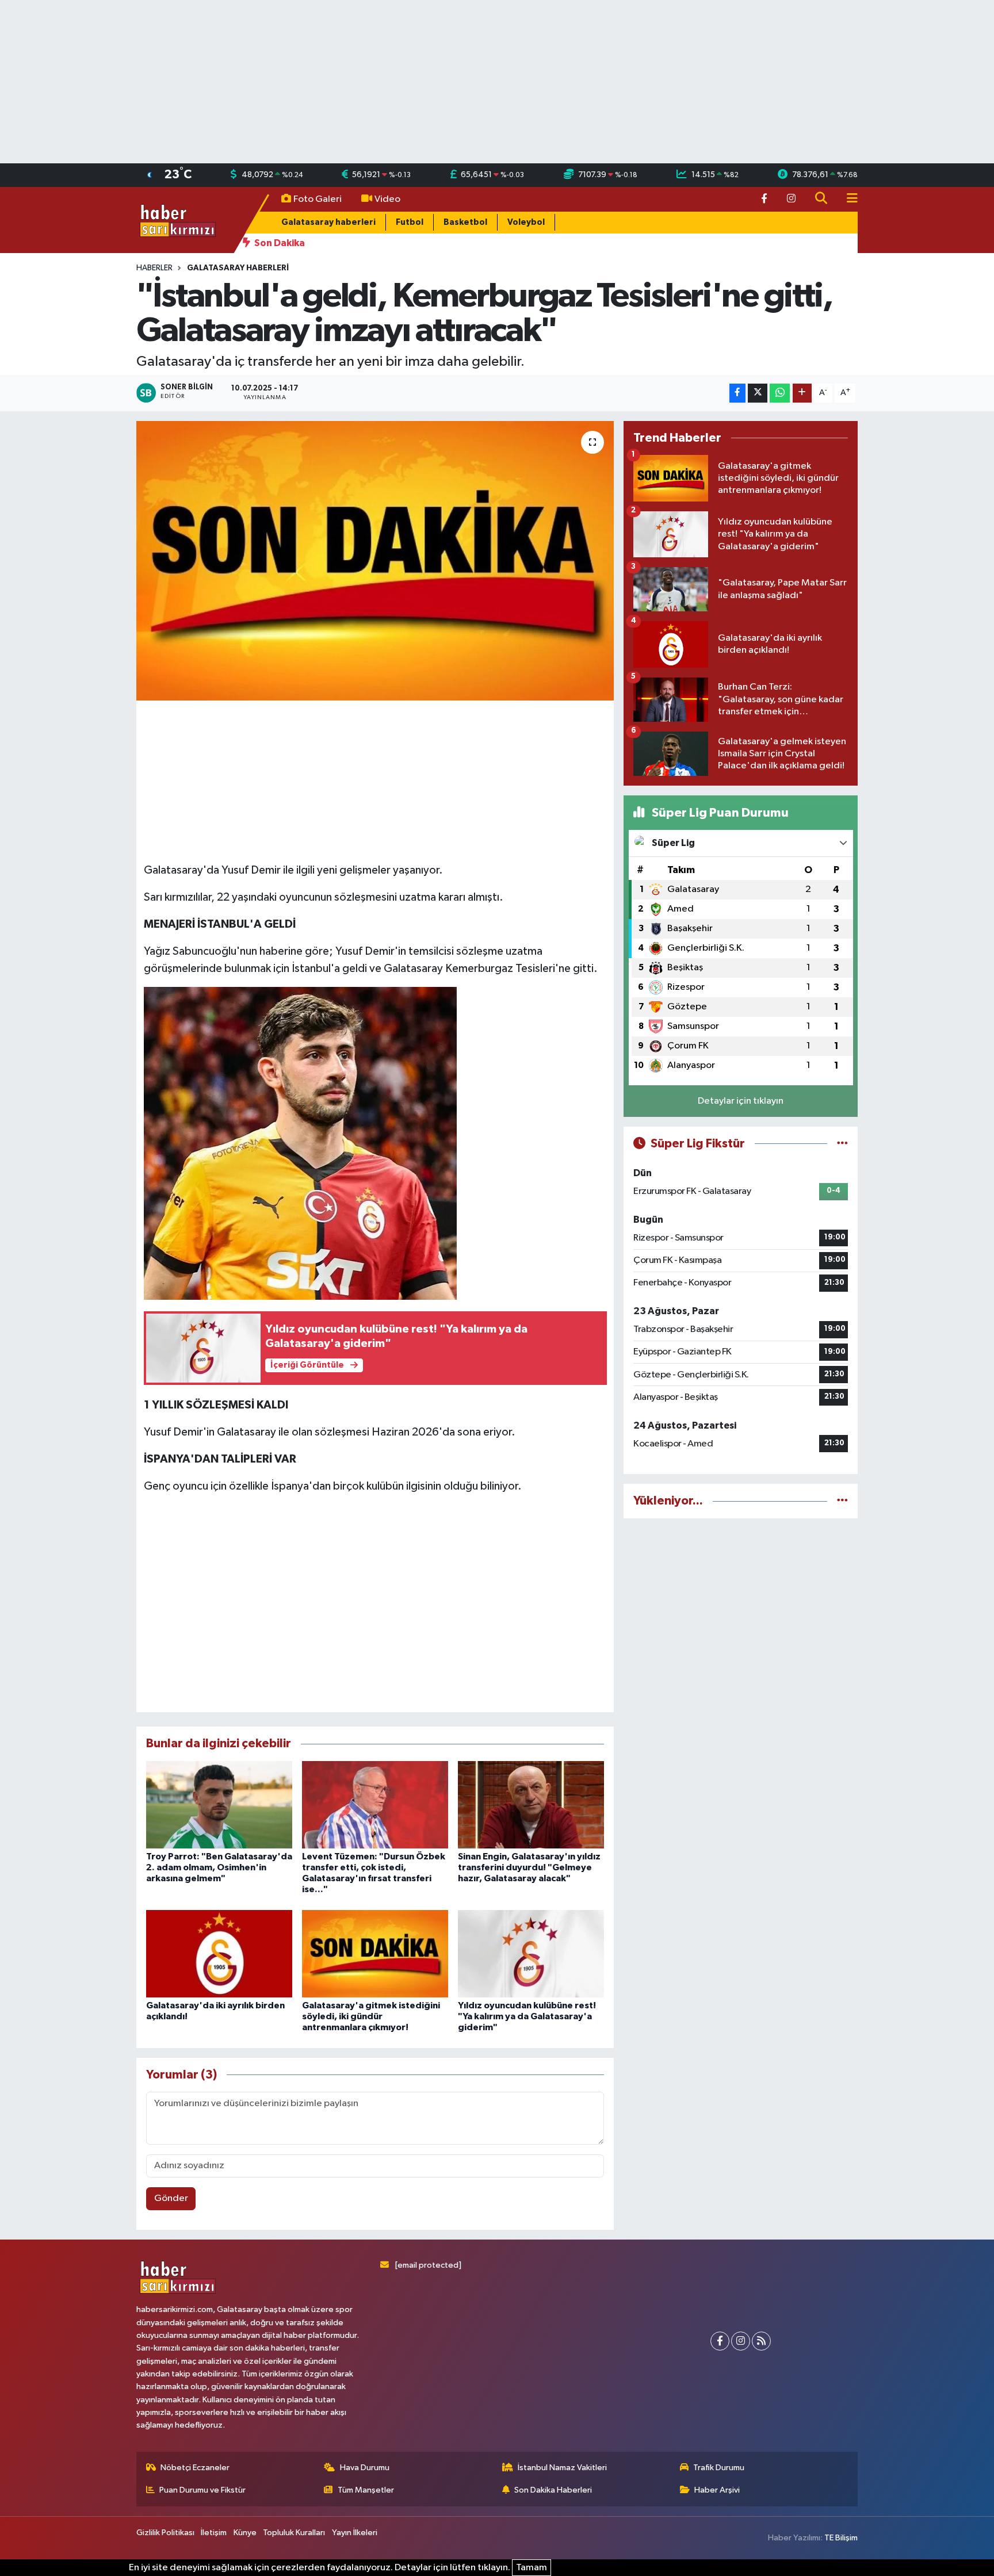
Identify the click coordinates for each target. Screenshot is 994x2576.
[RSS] (761, 2341)
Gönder (171, 2198)
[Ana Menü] (847, 199)
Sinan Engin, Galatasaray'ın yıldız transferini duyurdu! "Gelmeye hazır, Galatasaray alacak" (529, 1867)
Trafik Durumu (719, 2468)
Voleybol (526, 222)
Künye (245, 2533)
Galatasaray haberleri (328, 222)
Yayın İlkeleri (355, 2533)
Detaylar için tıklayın (741, 1101)
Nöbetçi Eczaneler (195, 2468)
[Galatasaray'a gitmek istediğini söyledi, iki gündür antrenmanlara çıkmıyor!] (375, 1953)
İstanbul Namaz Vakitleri (562, 2468)
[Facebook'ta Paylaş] (737, 393)
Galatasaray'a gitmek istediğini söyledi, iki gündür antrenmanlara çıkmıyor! (371, 2016)
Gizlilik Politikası (165, 2533)
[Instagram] (741, 2341)
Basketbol (465, 222)
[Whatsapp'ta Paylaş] (780, 393)
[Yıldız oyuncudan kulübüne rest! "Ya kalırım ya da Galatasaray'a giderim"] (531, 1953)
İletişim (214, 2533)
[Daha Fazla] (802, 393)
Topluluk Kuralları (294, 2533)
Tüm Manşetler (366, 2490)
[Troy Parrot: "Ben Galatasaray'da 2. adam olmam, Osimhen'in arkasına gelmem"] (219, 1804)
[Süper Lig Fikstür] (842, 1144)
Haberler (154, 268)
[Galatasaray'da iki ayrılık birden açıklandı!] (219, 1953)
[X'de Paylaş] (758, 393)
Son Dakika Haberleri (553, 2490)
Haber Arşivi (717, 2490)
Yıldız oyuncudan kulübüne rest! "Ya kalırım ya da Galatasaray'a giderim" (527, 2016)
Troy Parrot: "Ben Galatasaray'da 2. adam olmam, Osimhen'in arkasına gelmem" (219, 1867)
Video (387, 199)
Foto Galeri (318, 199)
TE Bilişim (841, 2538)
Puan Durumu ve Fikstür (202, 2490)
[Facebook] (720, 2341)
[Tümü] (842, 1501)
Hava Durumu (365, 2468)
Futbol (410, 222)
